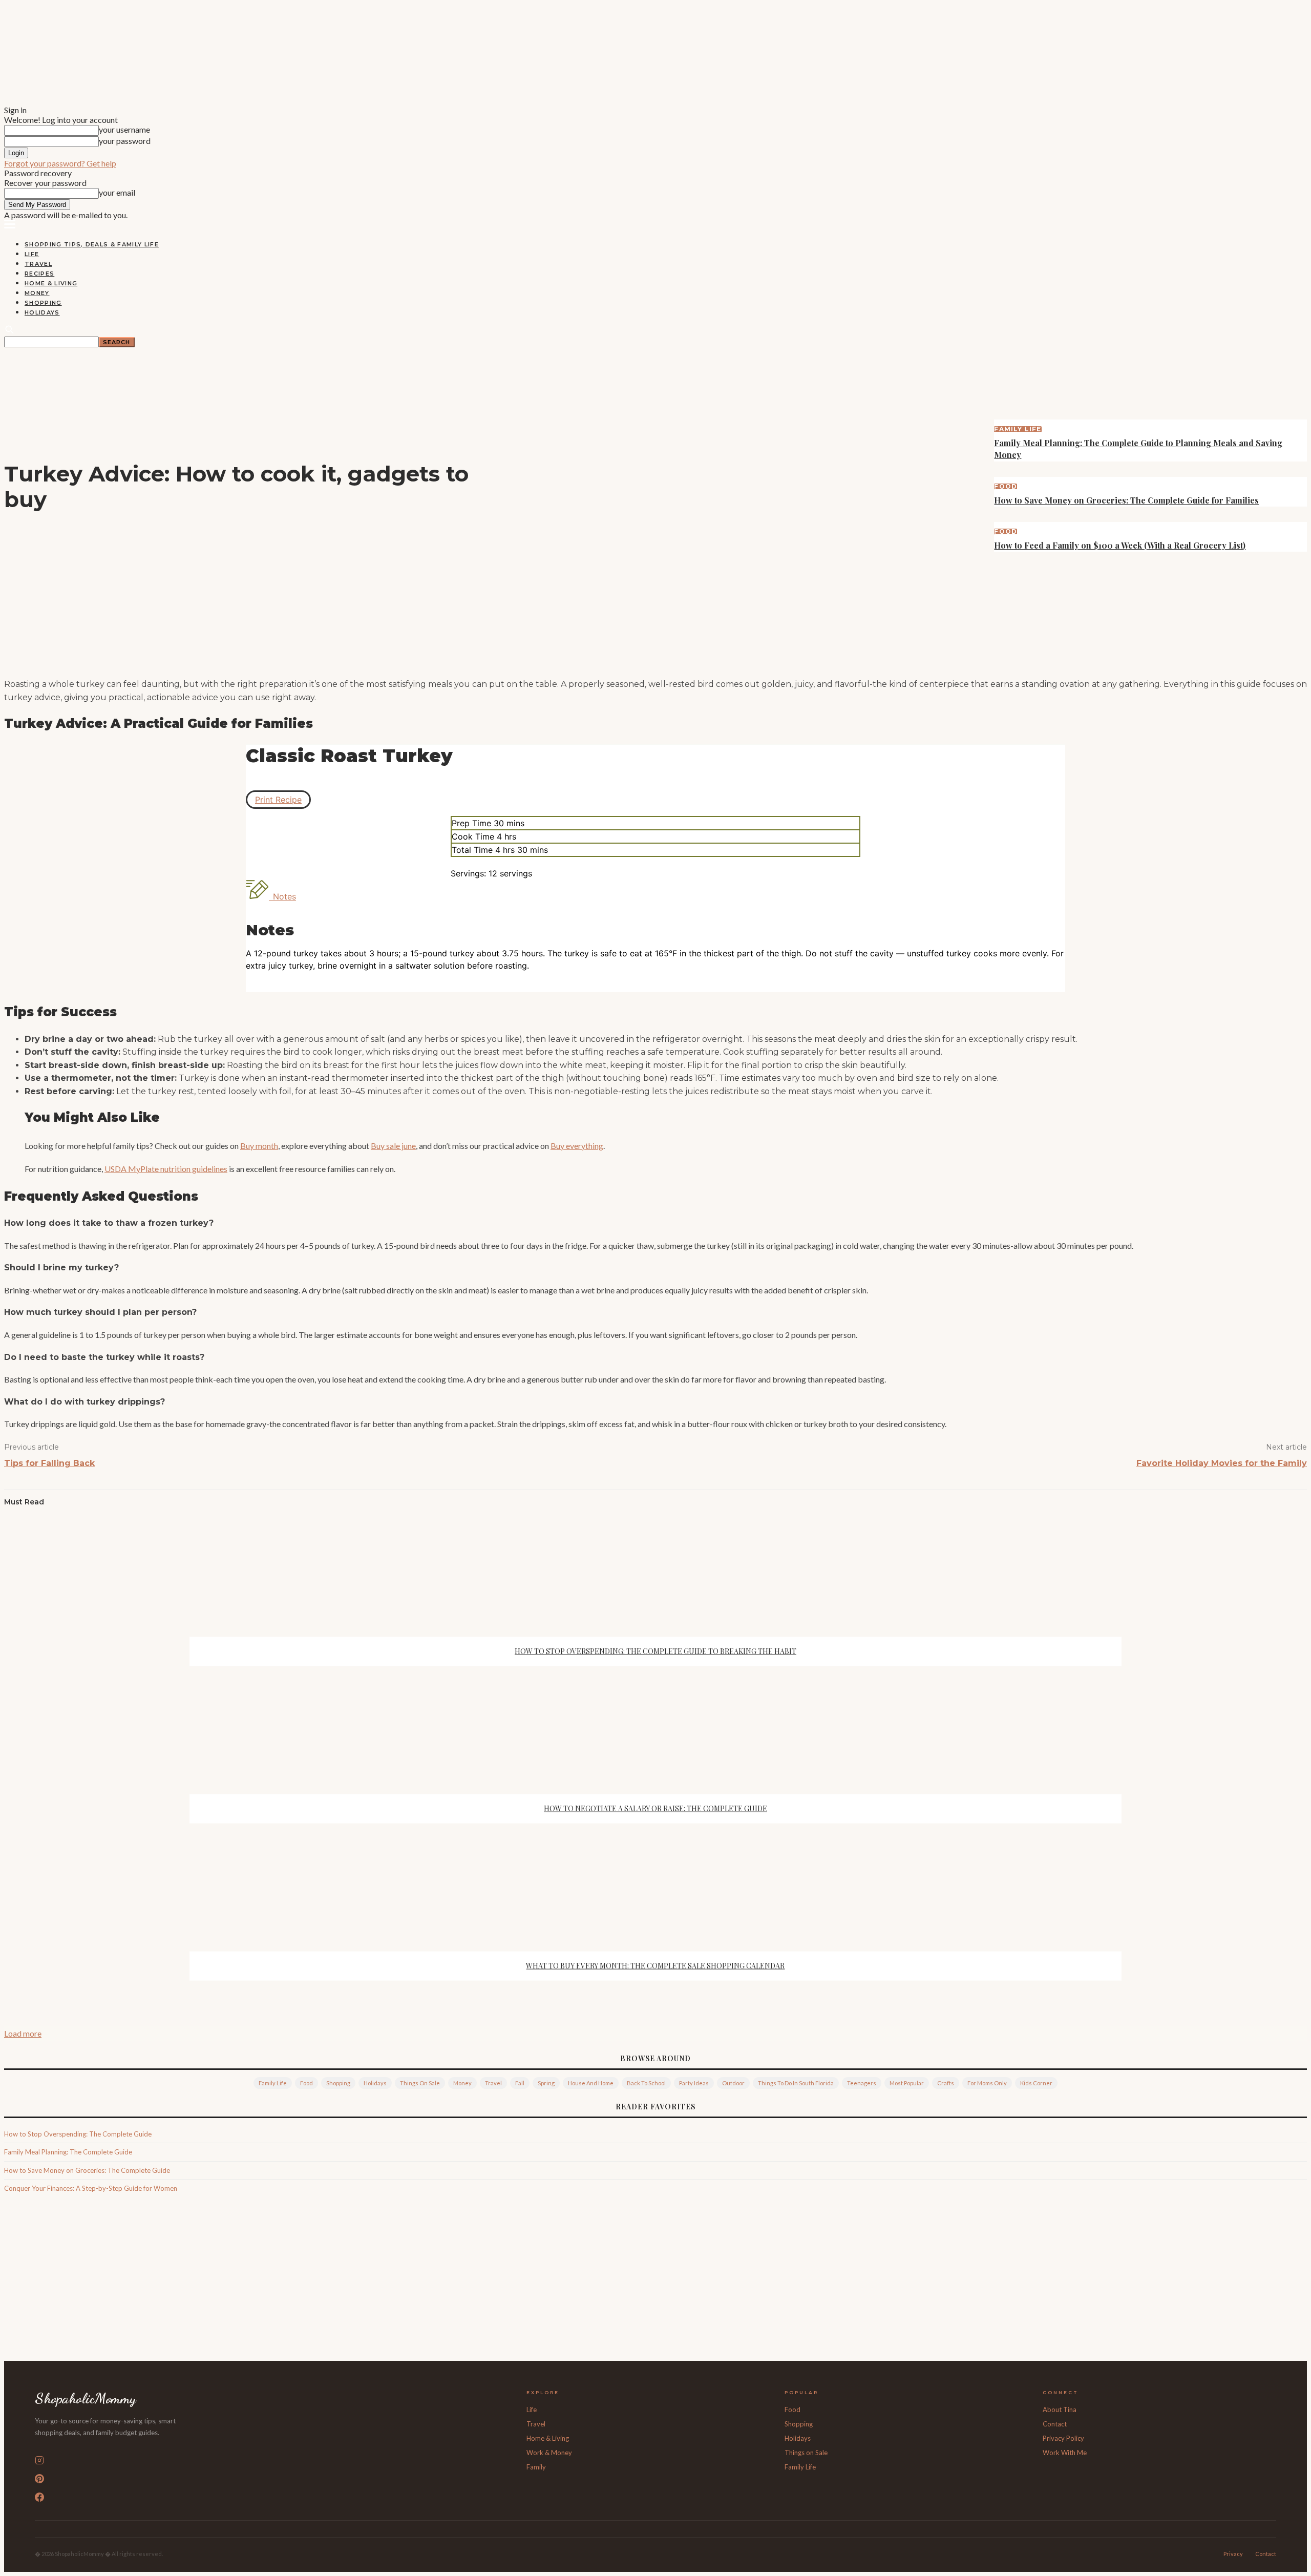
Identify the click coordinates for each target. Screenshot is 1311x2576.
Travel (38, 264)
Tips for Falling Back (49, 1463)
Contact (1055, 2424)
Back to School (646, 2083)
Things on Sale (420, 2083)
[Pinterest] (655, 655)
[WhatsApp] (692, 655)
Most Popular (907, 2083)
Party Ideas (694, 2083)
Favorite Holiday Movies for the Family (1222, 1463)
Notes (284, 896)
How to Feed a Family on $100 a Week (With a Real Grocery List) (1120, 545)
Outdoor (733, 2083)
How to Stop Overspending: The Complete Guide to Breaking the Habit (655, 1651)
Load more (23, 2033)
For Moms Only (987, 2083)
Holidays (42, 312)
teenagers (862, 2083)
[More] (729, 655)
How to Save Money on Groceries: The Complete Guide (87, 2170)
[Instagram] (268, 2460)
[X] (618, 655)
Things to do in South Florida (796, 2083)
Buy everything (577, 1146)
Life (32, 254)
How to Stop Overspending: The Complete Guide (78, 2134)
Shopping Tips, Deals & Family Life (92, 244)
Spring (546, 2083)
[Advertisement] (655, 2279)
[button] (10, 224)
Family (536, 2467)
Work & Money (549, 2453)
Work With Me (1065, 2453)
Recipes (39, 274)
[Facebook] (581, 655)
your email (117, 192)
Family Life (1018, 429)
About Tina (1060, 2410)
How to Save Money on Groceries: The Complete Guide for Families (1126, 500)
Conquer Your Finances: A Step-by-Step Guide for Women (91, 2188)
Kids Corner (1036, 2083)
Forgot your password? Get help (60, 163)
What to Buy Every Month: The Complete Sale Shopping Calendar (655, 1966)
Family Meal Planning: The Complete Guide (68, 2152)
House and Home (591, 2083)
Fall (520, 2083)
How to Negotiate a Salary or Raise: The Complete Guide (655, 1808)
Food (1006, 487)
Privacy (1233, 2554)
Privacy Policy (1063, 2438)
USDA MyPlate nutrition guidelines (166, 1169)
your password (125, 141)
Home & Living (51, 283)
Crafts (946, 2083)
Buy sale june (393, 1146)
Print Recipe (278, 800)
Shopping (43, 303)
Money (37, 293)
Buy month (259, 1146)
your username (124, 129)
